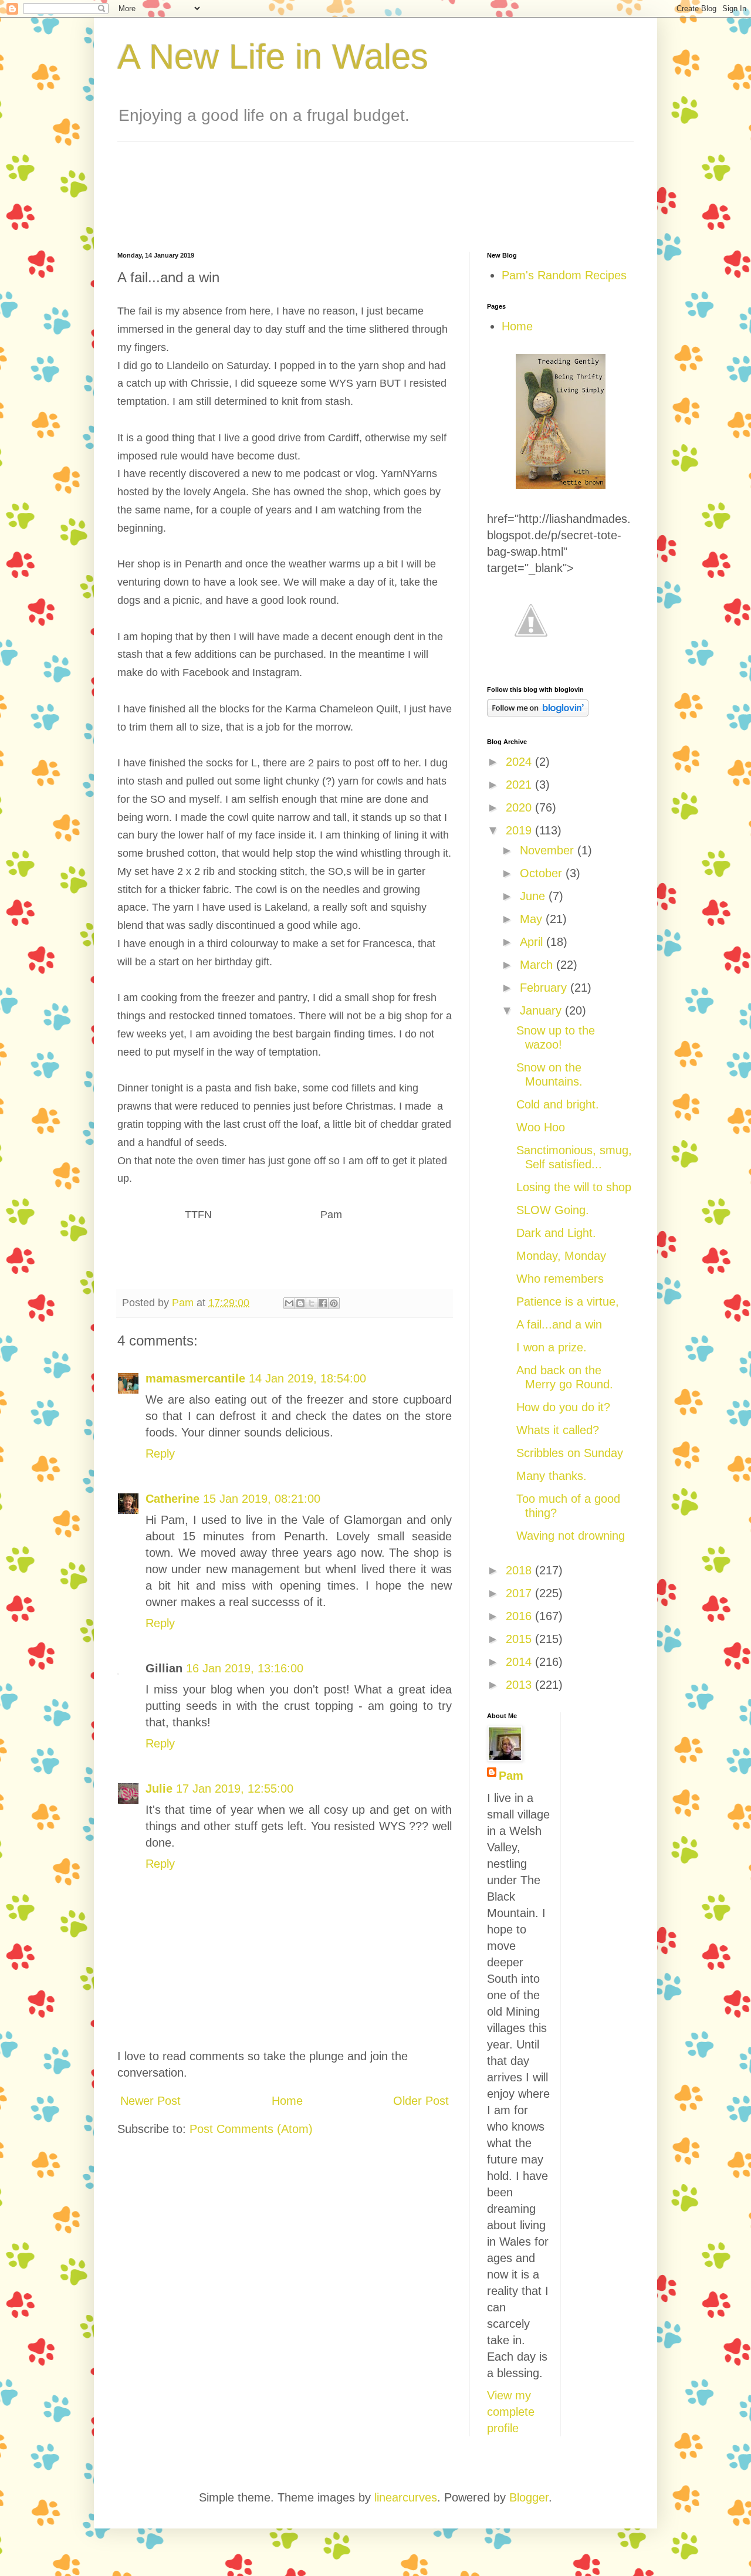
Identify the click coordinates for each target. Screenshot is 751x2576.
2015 (520, 1639)
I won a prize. (552, 1347)
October (543, 873)
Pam (511, 1776)
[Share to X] (312, 1303)
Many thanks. (552, 1476)
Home (287, 2101)
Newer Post (150, 2101)
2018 (520, 1570)
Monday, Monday (561, 1256)
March (538, 965)
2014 (520, 1662)
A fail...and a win (559, 1324)
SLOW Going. (553, 1210)
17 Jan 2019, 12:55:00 (235, 1789)
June (534, 896)
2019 (520, 830)
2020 (520, 807)
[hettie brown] (561, 485)
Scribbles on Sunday (570, 1453)
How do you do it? (563, 1407)
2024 (520, 762)
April (533, 942)
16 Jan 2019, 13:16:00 (245, 1668)
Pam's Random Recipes (564, 275)
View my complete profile (511, 2412)
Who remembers (560, 1279)
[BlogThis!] (300, 1303)
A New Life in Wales (273, 57)
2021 (520, 785)
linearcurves (406, 2497)
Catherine (172, 1499)
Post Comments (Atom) (251, 2129)
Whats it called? (558, 1430)
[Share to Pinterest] (334, 1303)
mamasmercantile (195, 1378)
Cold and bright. (558, 1104)
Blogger (529, 2497)
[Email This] (289, 1303)
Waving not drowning (571, 1536)
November (549, 850)
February (545, 988)
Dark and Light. (556, 1233)
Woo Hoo (541, 1127)
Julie (159, 1789)
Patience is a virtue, (568, 1301)
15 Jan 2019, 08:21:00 (262, 1499)
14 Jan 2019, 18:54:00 (307, 1378)
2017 (520, 1593)
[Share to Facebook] (323, 1303)
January (542, 1010)
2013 (520, 1685)
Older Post (421, 2101)
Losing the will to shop (574, 1187)
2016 (520, 1616)
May (533, 919)
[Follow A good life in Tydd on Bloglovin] (538, 712)
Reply (160, 1453)
